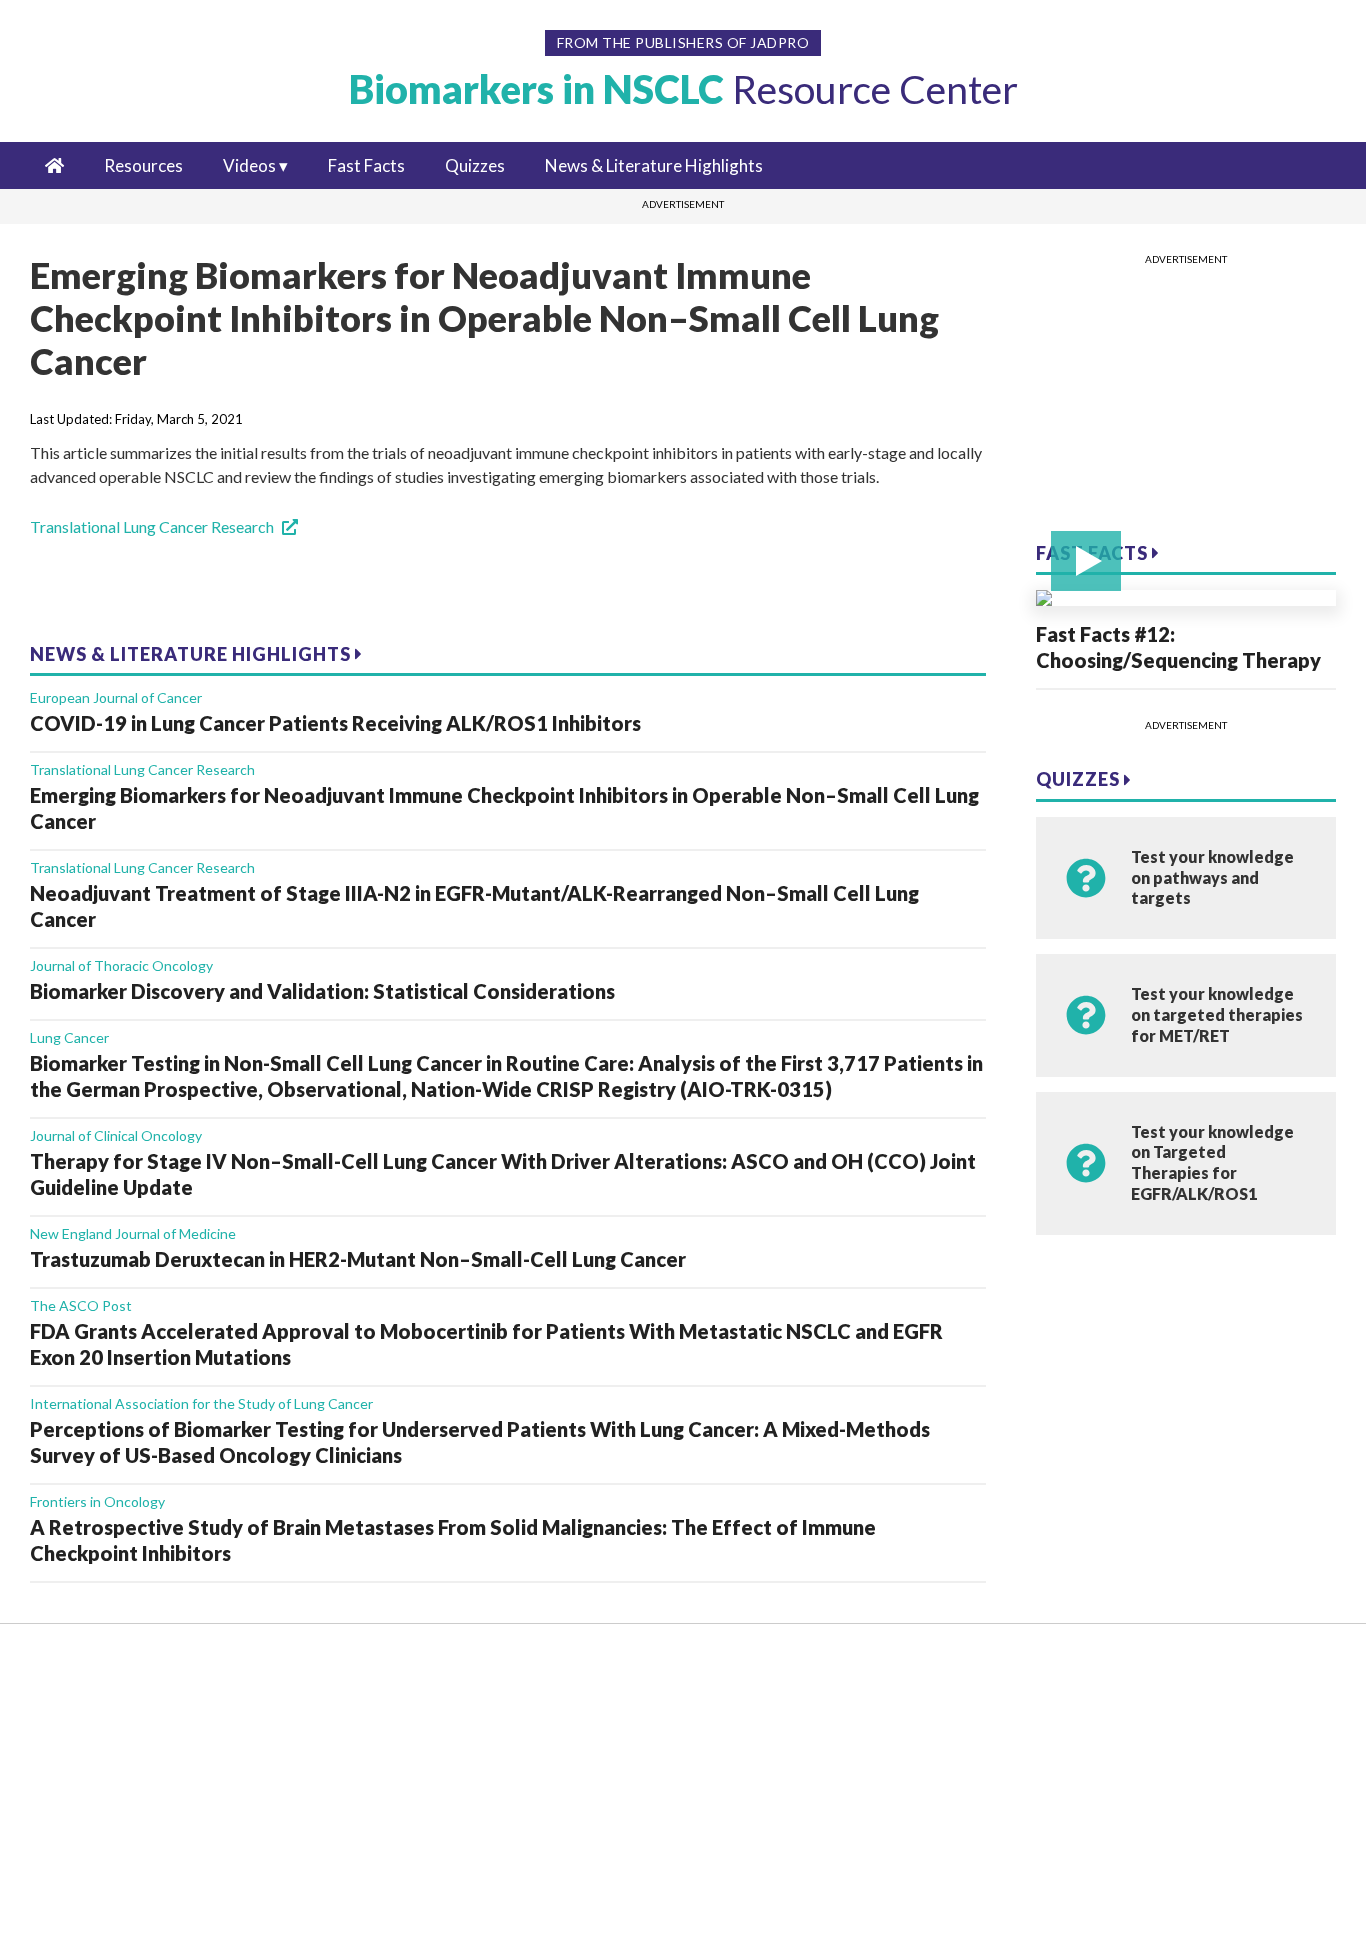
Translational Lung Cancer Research (152, 526)
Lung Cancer (69, 1037)
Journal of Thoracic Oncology (121, 965)
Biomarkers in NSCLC (683, 88)
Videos (249, 165)
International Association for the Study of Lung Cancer (201, 1403)
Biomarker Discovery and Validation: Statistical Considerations (322, 991)
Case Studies (111, 1857)
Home (89, 1671)
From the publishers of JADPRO (683, 42)
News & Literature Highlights (654, 165)
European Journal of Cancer (116, 697)
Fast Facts (366, 165)
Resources (143, 165)
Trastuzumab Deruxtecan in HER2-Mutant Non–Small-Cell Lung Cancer (358, 1259)
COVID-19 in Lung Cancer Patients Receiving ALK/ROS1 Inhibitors (335, 723)
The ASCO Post (81, 1305)
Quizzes (475, 165)
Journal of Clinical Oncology (116, 1135)
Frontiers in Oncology (97, 1501)
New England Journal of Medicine (133, 1233)
